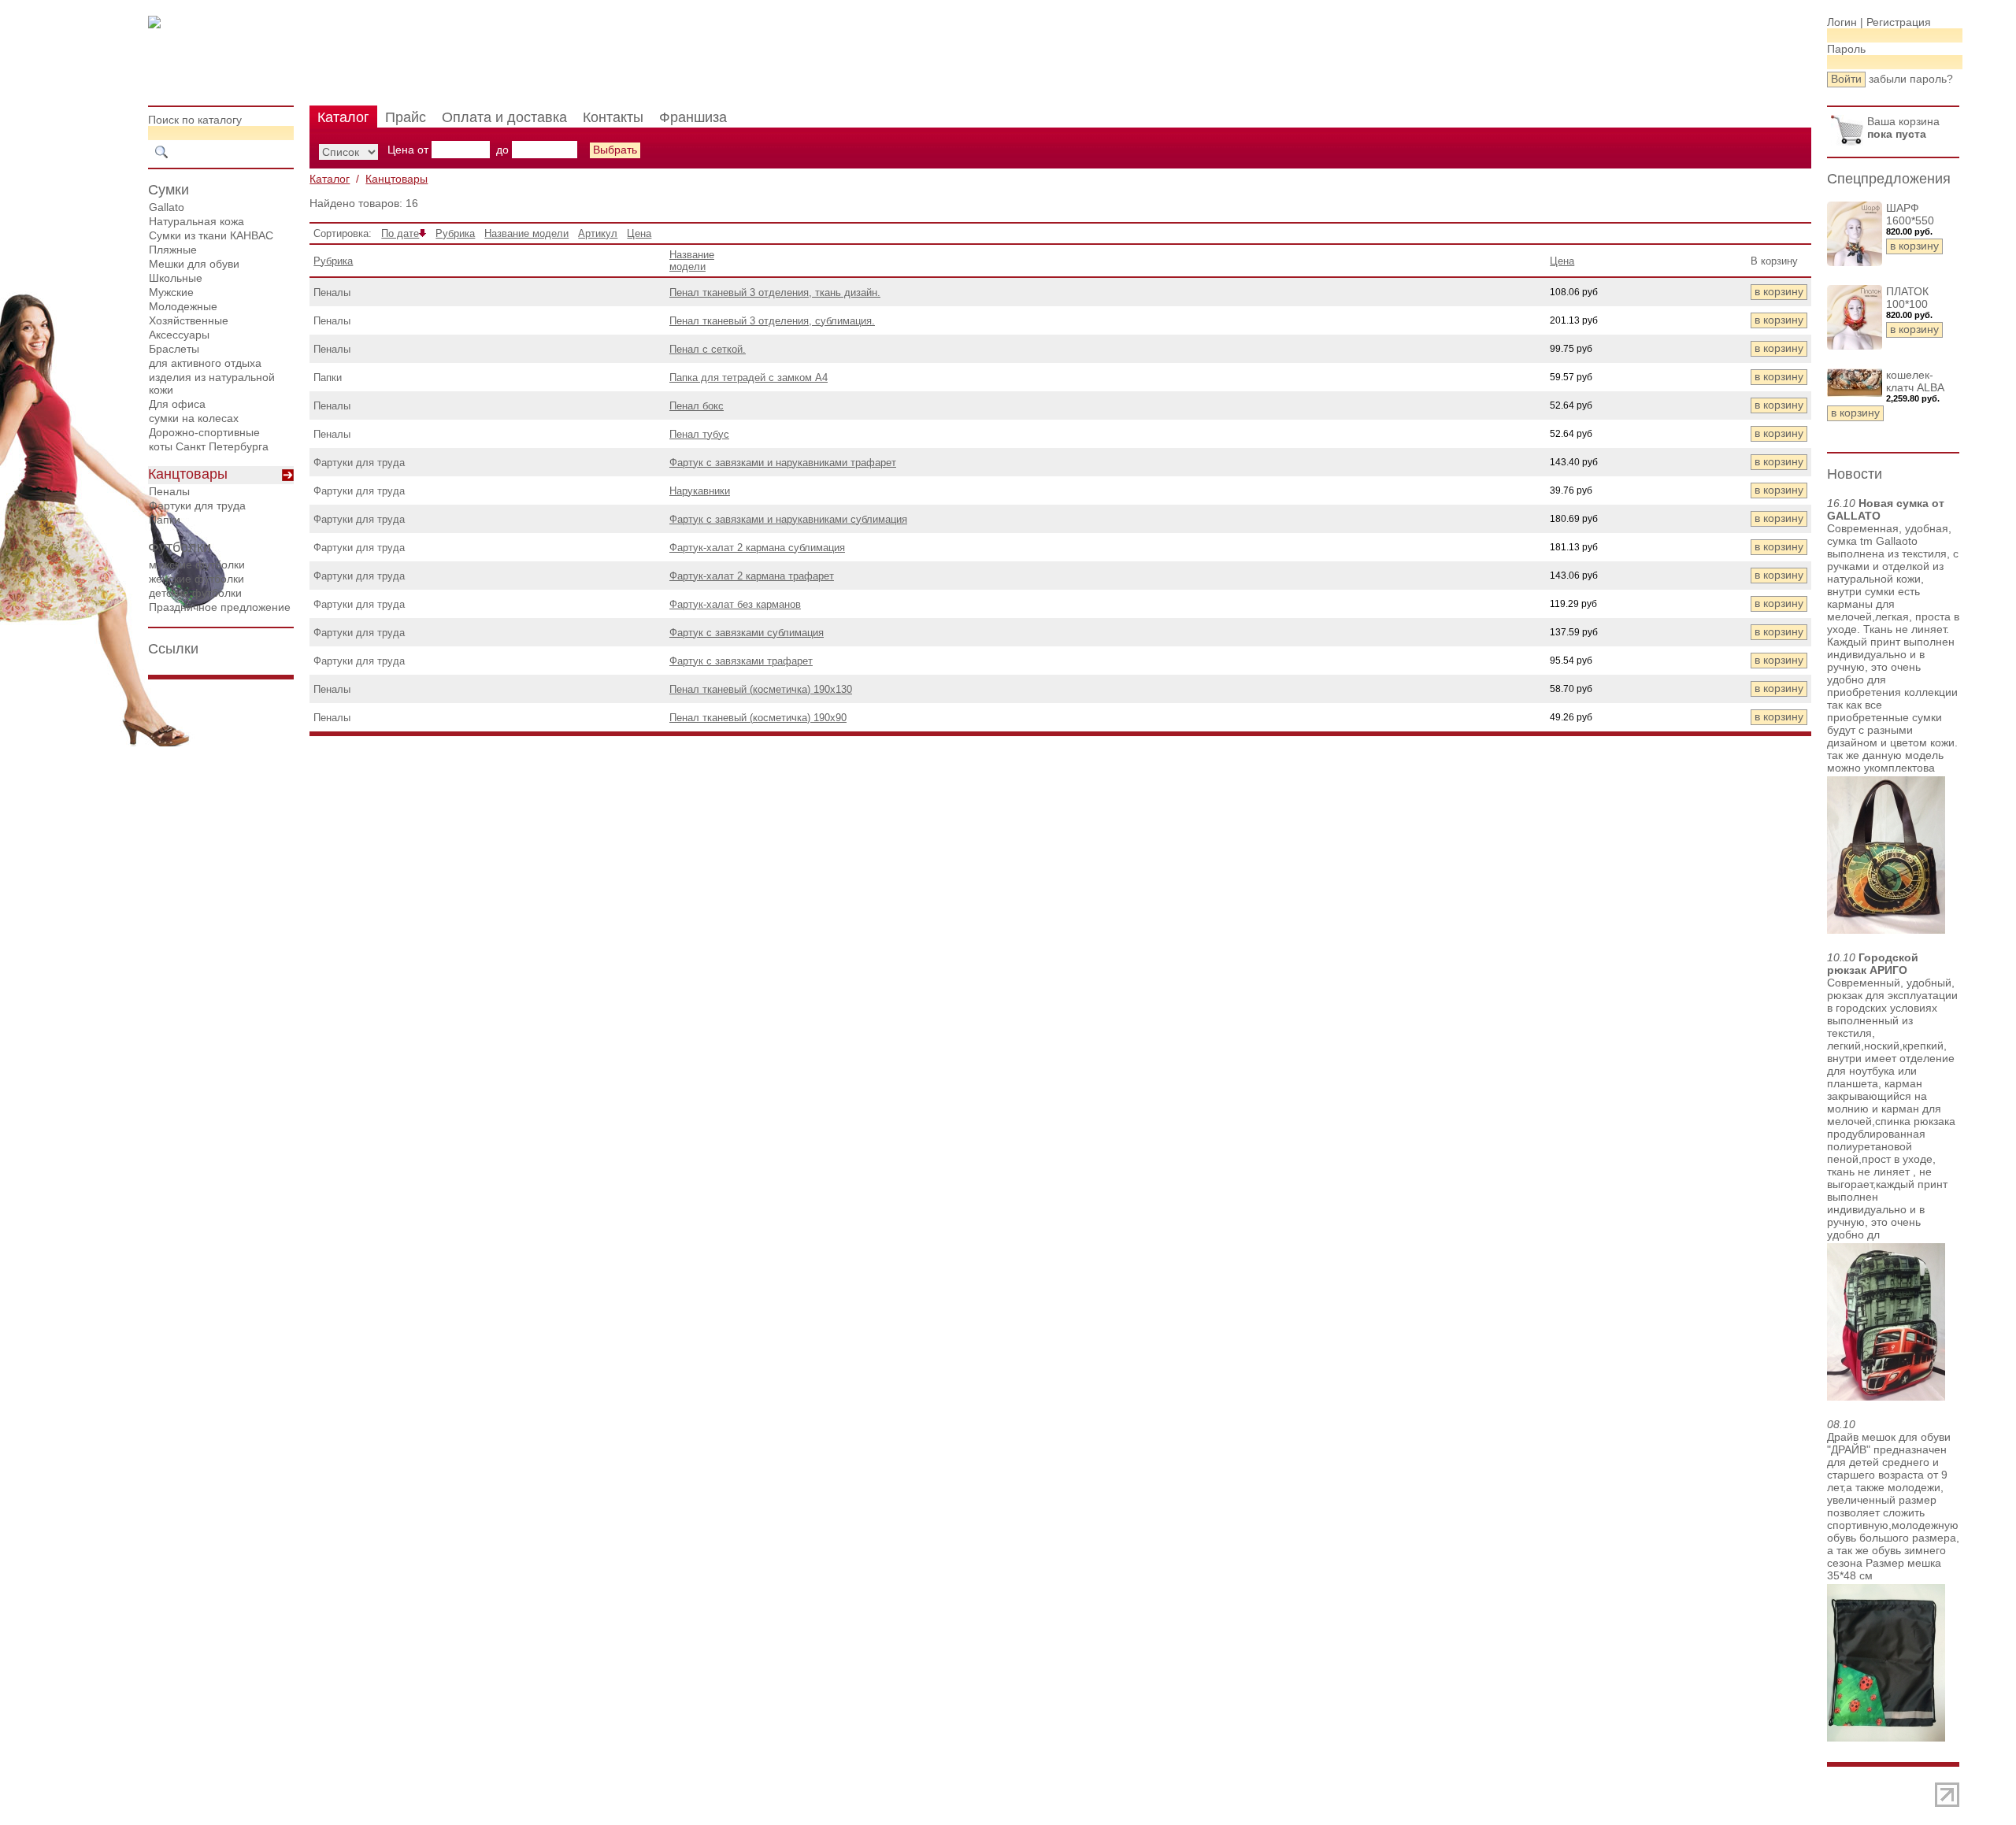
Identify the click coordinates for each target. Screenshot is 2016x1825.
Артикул (598, 233)
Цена (639, 233)
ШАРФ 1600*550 (1910, 214)
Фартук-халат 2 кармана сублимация (757, 548)
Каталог (343, 117)
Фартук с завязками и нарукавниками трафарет (783, 463)
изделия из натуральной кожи (212, 383)
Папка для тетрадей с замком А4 (749, 378)
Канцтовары (188, 474)
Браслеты (174, 349)
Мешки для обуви (194, 264)
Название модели (526, 233)
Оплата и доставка (504, 117)
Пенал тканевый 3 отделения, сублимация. (772, 321)
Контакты (613, 117)
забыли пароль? (1911, 79)
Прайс (406, 117)
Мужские (171, 292)
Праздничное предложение (220, 607)
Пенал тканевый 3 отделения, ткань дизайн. (775, 292)
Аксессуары (179, 335)
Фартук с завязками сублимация (747, 633)
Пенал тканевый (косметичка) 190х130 (761, 689)
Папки (165, 520)
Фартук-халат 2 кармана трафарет (752, 576)
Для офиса (177, 404)
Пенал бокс (697, 406)
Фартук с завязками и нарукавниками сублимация (788, 519)
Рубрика (455, 233)
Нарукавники (700, 491)
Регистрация (1899, 22)
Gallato (167, 207)
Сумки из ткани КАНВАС (211, 235)
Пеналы (169, 491)
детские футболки (195, 593)
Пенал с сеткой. (708, 349)
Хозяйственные (189, 320)
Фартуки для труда (197, 505)
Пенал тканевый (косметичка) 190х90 (758, 718)
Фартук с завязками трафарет (741, 661)
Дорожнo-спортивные (204, 432)
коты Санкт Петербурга (209, 446)
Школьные (176, 278)
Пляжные (173, 250)
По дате (400, 233)
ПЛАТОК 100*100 (1907, 298)
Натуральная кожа (196, 221)
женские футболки (196, 579)
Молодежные (183, 306)
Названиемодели (692, 261)
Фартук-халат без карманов (735, 604)
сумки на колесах (194, 418)
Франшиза (693, 117)
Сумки (169, 190)
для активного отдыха (205, 363)
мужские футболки (197, 565)
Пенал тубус (699, 434)
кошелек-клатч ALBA (1915, 381)
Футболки (180, 547)
